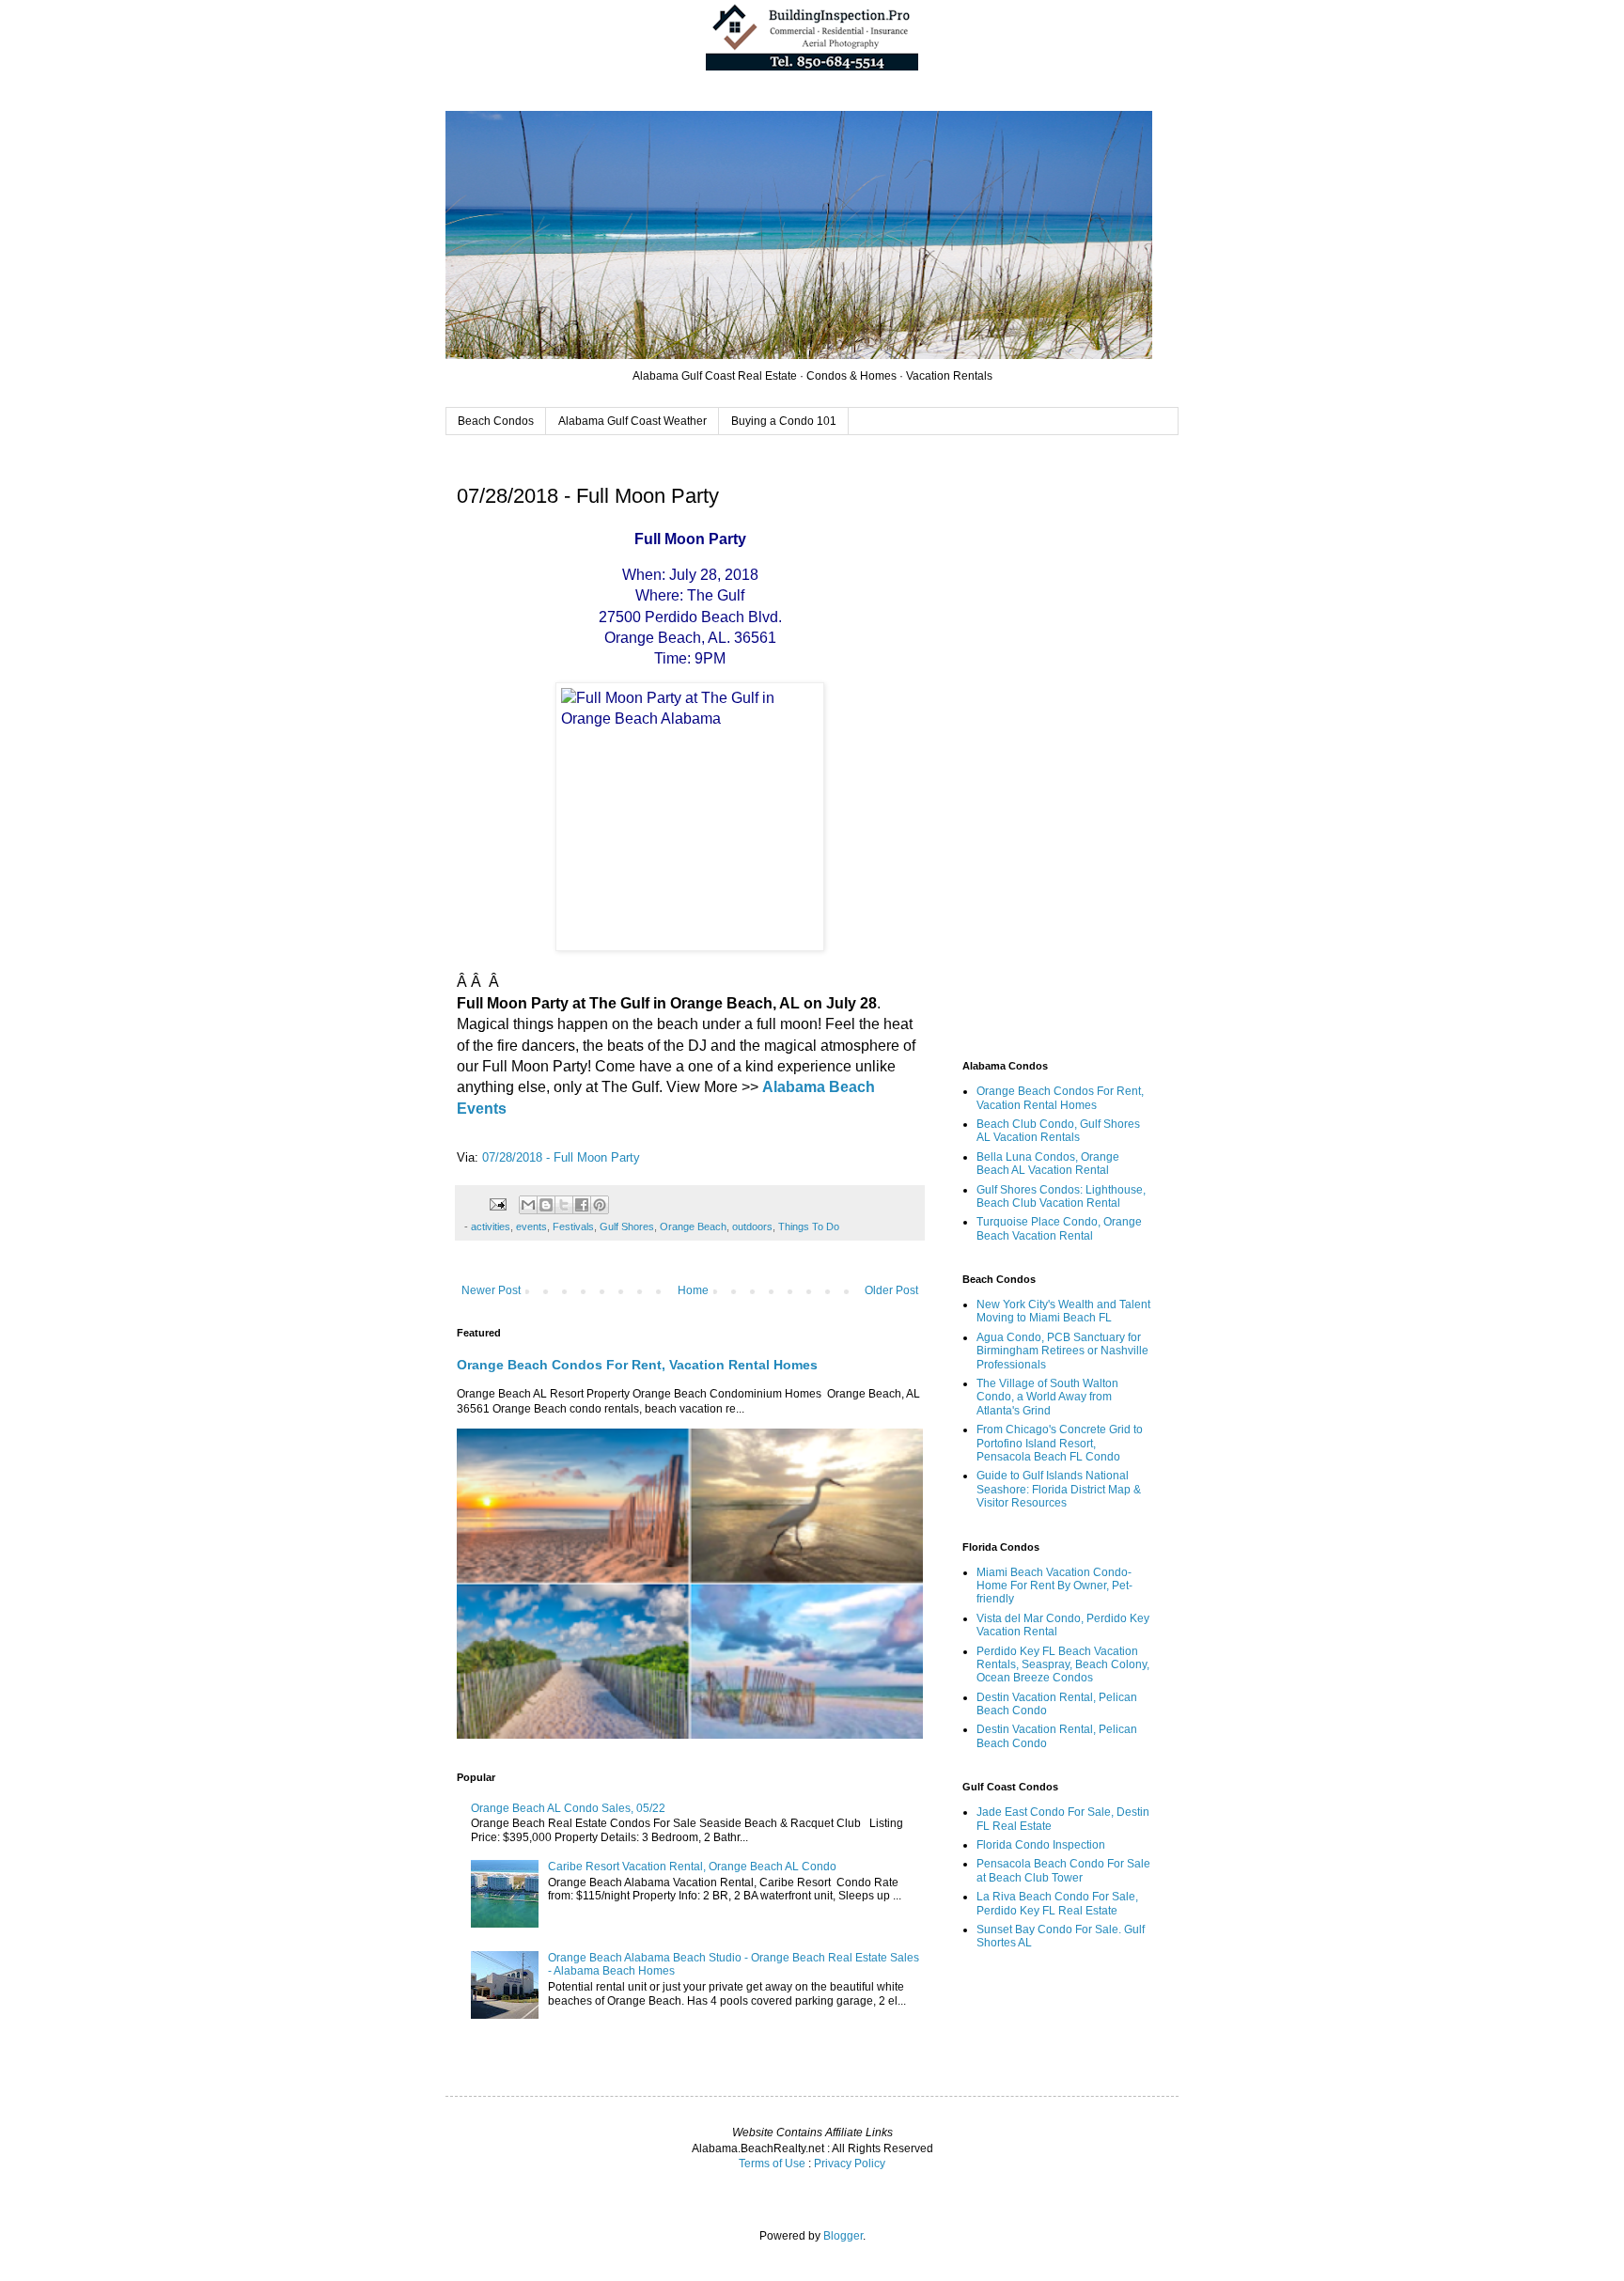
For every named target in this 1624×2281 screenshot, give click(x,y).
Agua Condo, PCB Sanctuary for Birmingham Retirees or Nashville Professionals (1062, 1351)
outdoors (752, 1226)
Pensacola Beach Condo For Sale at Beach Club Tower (1063, 1870)
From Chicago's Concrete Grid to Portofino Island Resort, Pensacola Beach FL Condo (1060, 1443)
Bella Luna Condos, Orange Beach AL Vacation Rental (1048, 1164)
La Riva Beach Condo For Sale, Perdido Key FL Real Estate (1057, 1903)
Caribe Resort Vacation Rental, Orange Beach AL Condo (692, 1867)
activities (491, 1226)
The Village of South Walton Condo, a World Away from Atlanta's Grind (1047, 1397)
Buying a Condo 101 (784, 421)
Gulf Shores (627, 1226)
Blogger (843, 2236)
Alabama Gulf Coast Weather (632, 421)
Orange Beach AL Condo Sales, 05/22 (568, 1808)
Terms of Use (772, 2164)
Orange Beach (693, 1226)
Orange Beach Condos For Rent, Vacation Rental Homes (637, 1365)
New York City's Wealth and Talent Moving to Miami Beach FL (1063, 1311)
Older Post (891, 1290)
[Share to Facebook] (582, 1205)
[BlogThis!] (546, 1205)
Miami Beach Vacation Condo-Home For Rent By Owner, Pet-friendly (1054, 1586)
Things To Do (809, 1226)
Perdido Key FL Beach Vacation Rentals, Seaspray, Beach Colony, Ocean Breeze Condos (1063, 1665)
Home (693, 1290)
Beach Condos (496, 421)
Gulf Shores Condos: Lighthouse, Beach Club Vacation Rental (1061, 1196)
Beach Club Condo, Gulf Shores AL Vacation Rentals (1058, 1131)
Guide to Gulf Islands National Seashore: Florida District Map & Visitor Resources (1059, 1489)
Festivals (573, 1226)
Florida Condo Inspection (1041, 1845)
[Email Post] (497, 1203)
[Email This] (528, 1205)
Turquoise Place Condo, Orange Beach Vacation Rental (1059, 1228)
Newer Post (491, 1290)
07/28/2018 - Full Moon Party (561, 1157)
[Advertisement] (1056, 750)
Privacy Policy (850, 2164)
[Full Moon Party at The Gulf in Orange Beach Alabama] (690, 817)
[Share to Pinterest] (600, 1205)
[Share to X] (564, 1205)
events (531, 1226)
